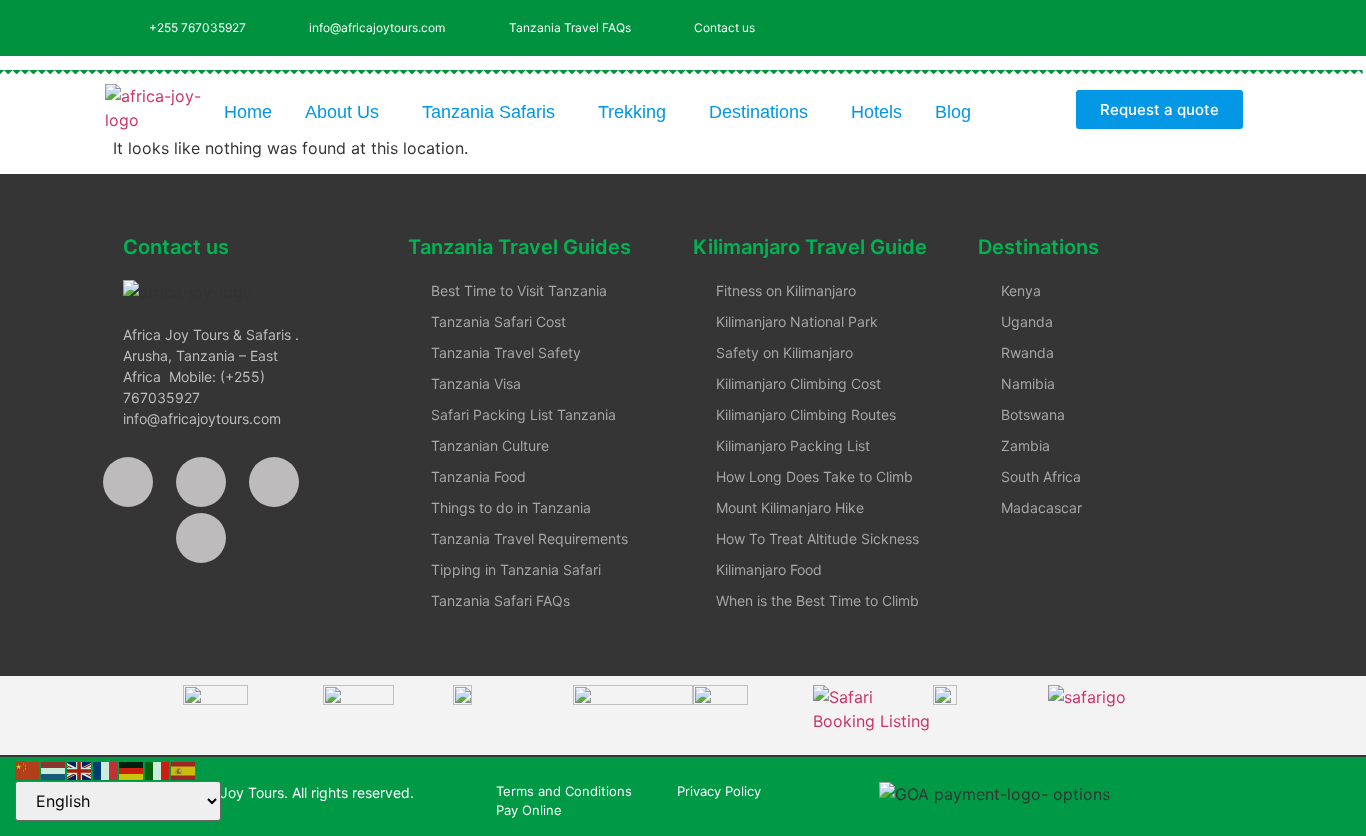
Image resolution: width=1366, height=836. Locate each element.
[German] (132, 769)
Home (248, 112)
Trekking (632, 112)
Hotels (876, 112)
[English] (80, 769)
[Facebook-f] (1063, 25)
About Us (342, 112)
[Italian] (158, 769)
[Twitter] (1118, 25)
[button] (347, 112)
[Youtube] (1228, 25)
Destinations (758, 112)
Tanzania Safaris (488, 112)
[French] (106, 769)
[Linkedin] (201, 538)
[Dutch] (54, 769)
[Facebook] (128, 482)
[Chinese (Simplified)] (28, 769)
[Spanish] (184, 769)
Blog (953, 112)
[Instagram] (1173, 25)
